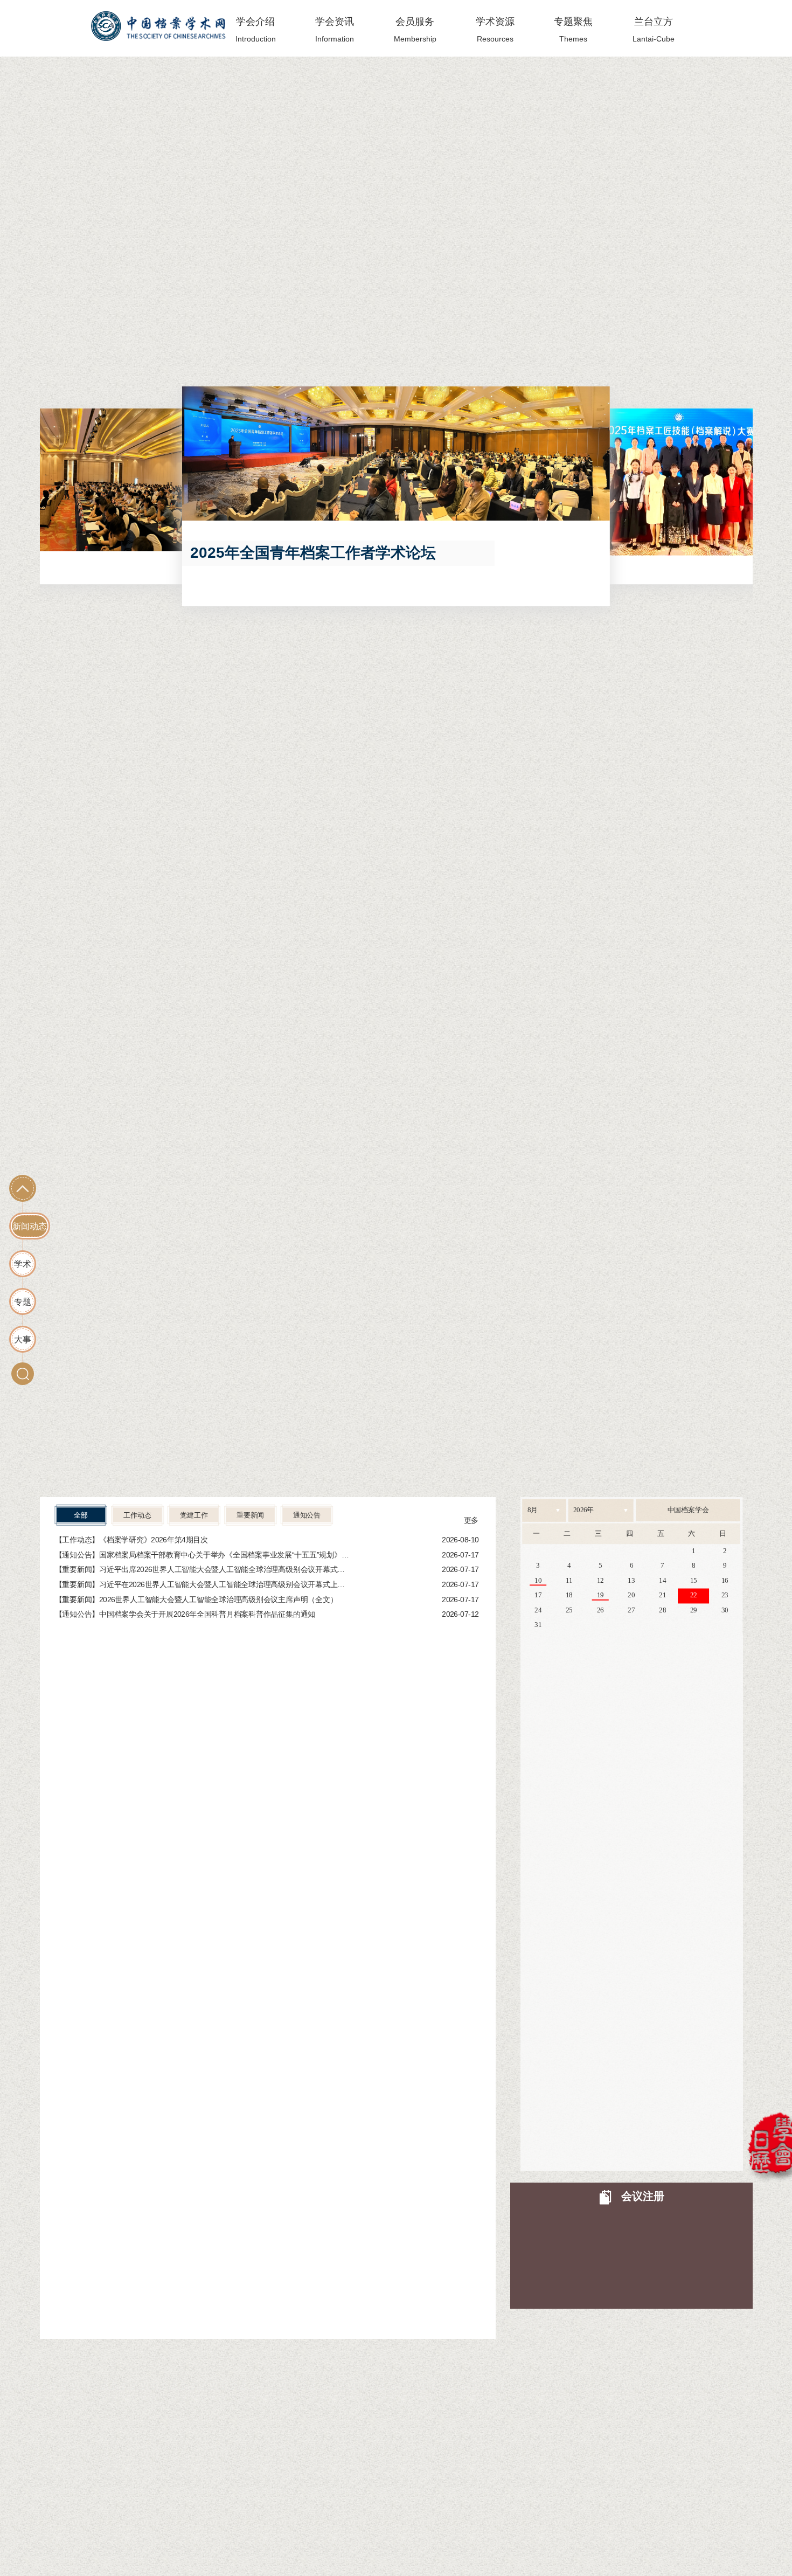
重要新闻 (250, 1515)
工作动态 (137, 1515)
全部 (81, 1515)
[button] (72, 501)
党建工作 (194, 1515)
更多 (471, 1520)
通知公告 (306, 1515)
